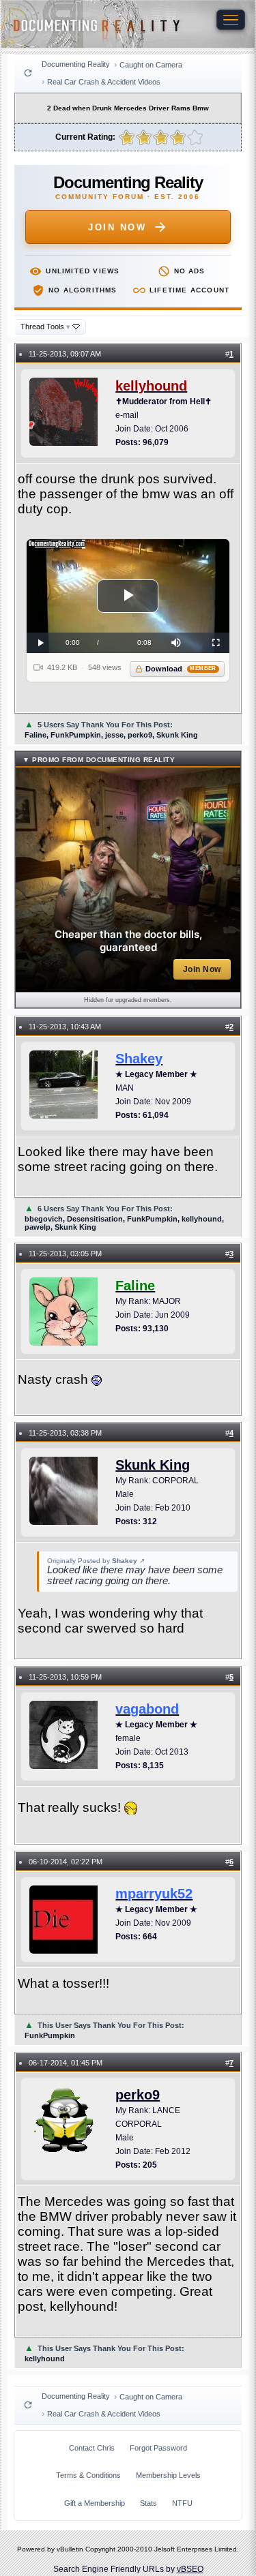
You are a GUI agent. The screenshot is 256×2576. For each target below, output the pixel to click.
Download (181, 669)
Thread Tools (45, 327)
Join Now (117, 227)
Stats (148, 2503)
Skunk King (153, 1465)
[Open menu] (231, 20)
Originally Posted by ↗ (96, 1561)
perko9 (138, 2095)
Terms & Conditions (88, 2475)
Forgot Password (158, 2448)
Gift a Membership (95, 2503)
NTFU (182, 2503)
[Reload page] (28, 73)
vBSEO (190, 2569)
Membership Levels (168, 2475)
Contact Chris (92, 2448)
